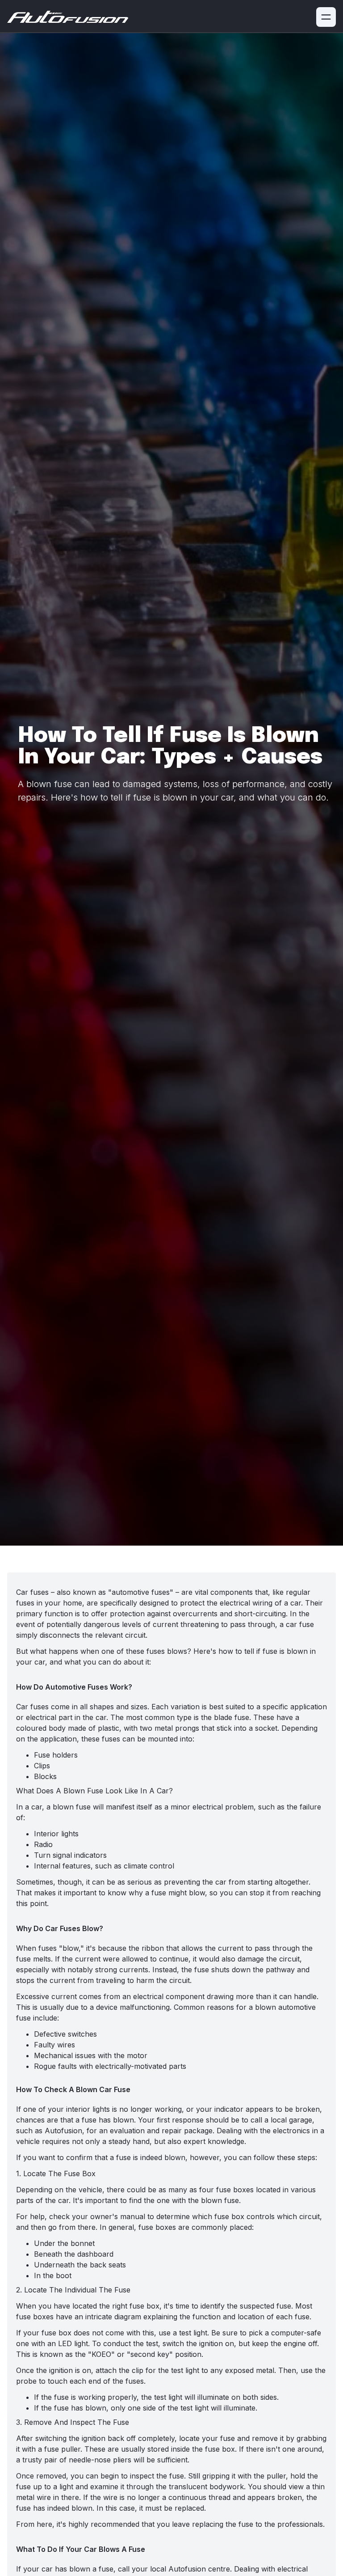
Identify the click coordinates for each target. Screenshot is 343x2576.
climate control (149, 1866)
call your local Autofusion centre (174, 2569)
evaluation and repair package (161, 2131)
